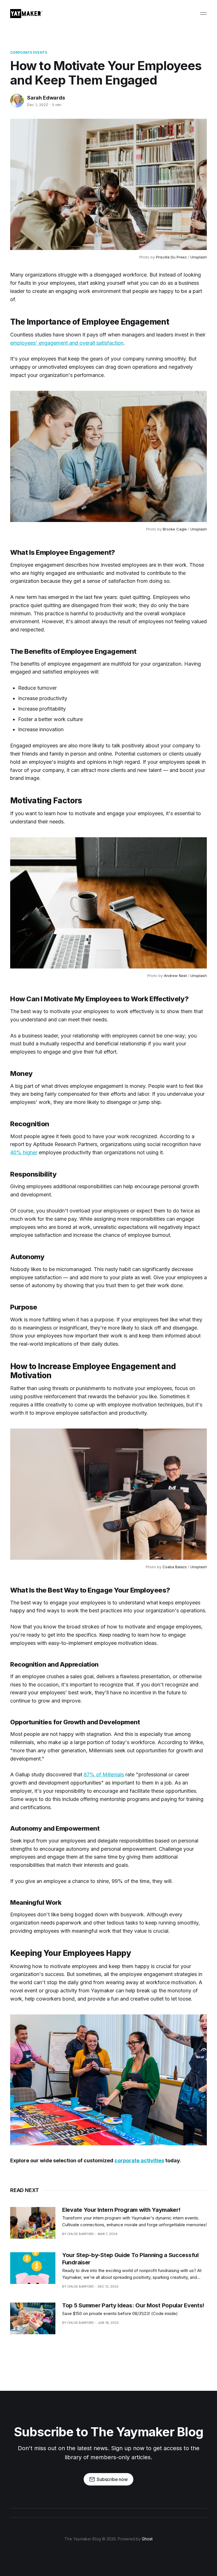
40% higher (24, 1152)
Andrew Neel (175, 976)
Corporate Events (29, 52)
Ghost (147, 2539)
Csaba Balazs (175, 1567)
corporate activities (139, 2160)
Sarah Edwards (46, 98)
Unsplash (199, 257)
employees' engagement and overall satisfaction (67, 343)
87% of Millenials (104, 1774)
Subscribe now (112, 2479)
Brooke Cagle (175, 529)
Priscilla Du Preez (171, 257)
